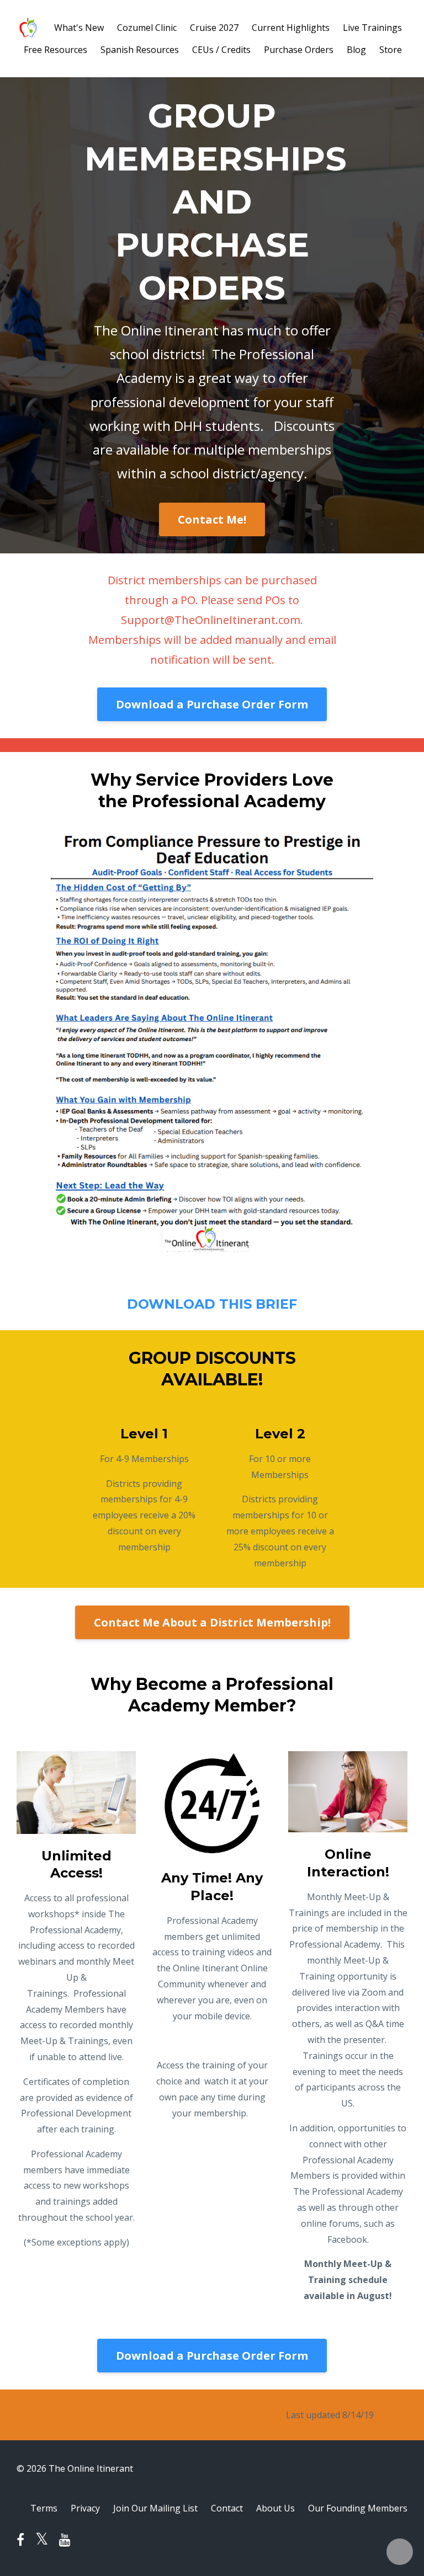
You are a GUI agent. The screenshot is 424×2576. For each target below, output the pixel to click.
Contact (227, 2508)
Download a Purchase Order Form (212, 704)
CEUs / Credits (221, 50)
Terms (44, 2508)
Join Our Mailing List (155, 2508)
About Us (275, 2508)
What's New (79, 28)
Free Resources (55, 50)
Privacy (85, 2508)
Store (391, 50)
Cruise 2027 (214, 28)
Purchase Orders (299, 50)
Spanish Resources (140, 50)
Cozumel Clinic (147, 28)
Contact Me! (212, 519)
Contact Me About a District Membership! (212, 1622)
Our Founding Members (358, 2508)
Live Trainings (372, 28)
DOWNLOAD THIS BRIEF (212, 1304)
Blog (356, 50)
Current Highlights (291, 28)
